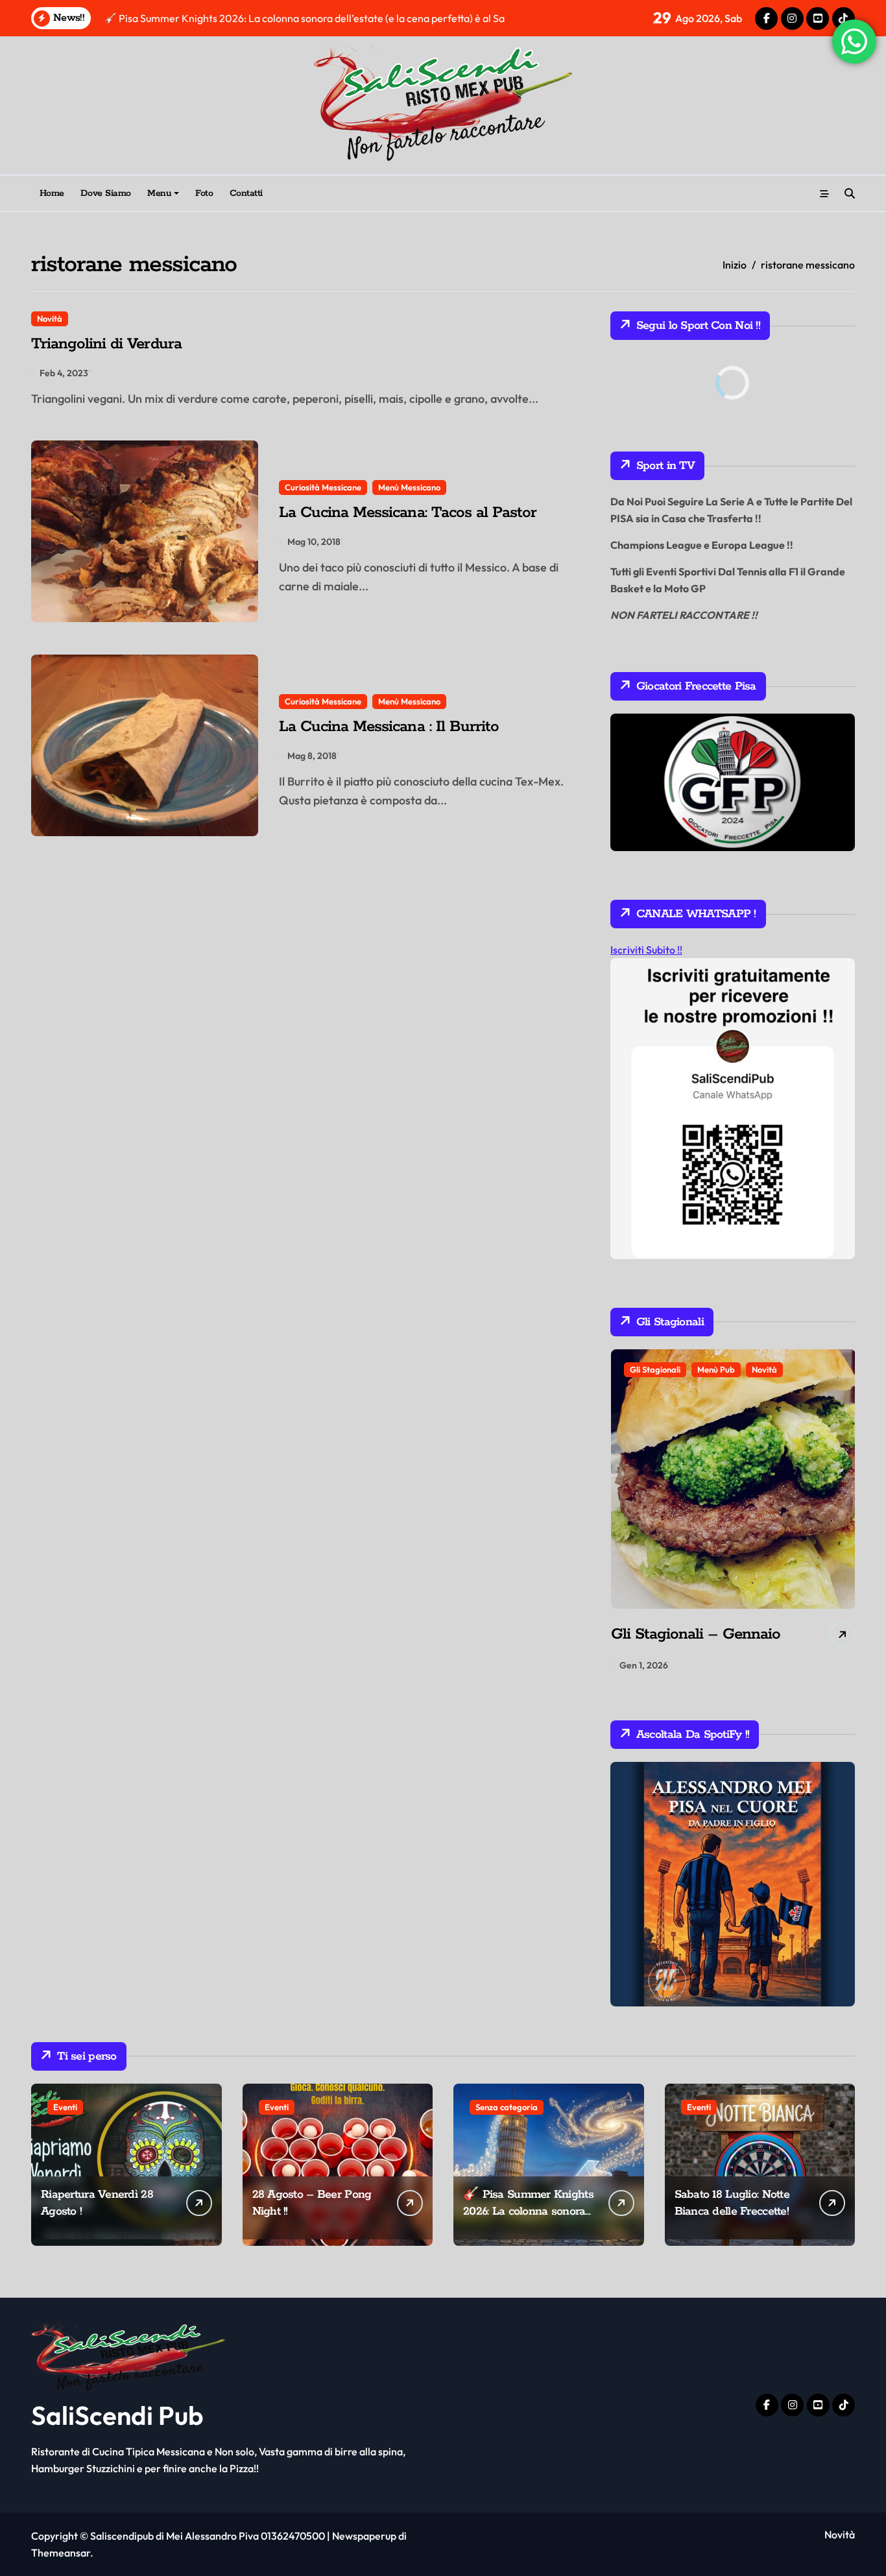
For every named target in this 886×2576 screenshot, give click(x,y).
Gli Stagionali (654, 1369)
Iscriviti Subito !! (646, 950)
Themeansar (61, 2553)
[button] (842, 1514)
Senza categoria (507, 2107)
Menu (159, 193)
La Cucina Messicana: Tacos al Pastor (408, 513)
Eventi (65, 2107)
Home (52, 193)
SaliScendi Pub (117, 2415)
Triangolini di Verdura (106, 344)
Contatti (246, 193)
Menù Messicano (409, 487)
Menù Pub (715, 1369)
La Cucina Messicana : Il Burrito (389, 727)
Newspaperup (364, 2536)
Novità (50, 319)
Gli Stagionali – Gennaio (695, 1634)
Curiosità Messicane (323, 487)
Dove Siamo (105, 193)
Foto (204, 193)
